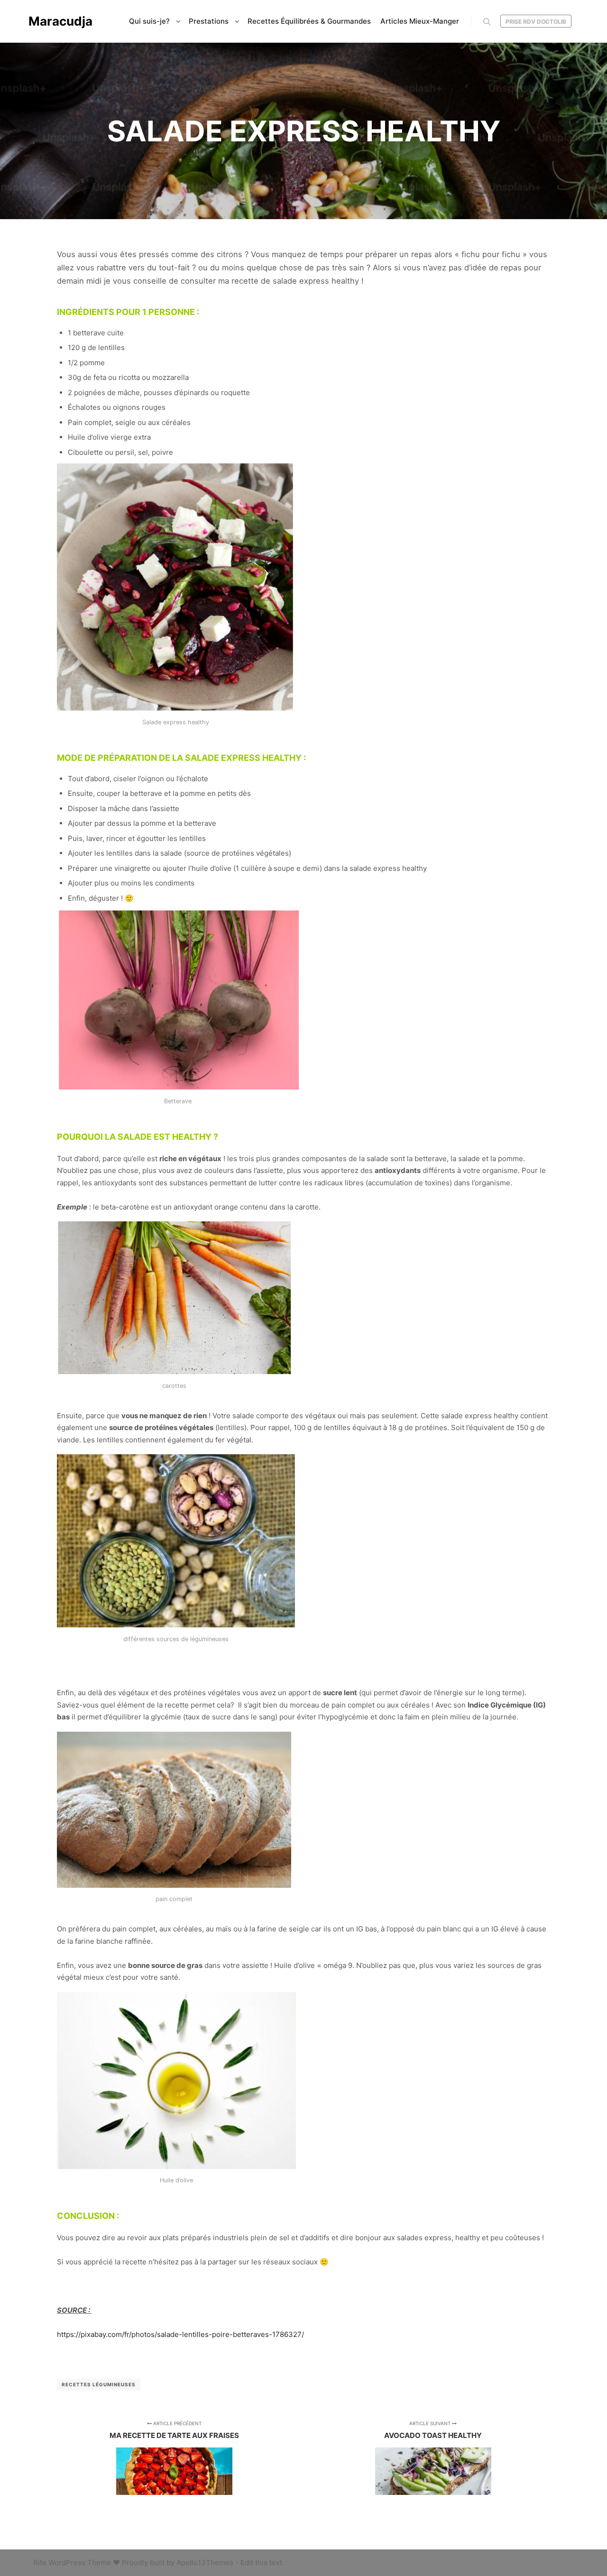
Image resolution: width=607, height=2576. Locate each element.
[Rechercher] (487, 22)
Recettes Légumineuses (99, 2384)
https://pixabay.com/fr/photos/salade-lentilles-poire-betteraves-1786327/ (180, 2334)
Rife (40, 2562)
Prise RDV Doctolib (536, 22)
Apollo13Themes (205, 2562)
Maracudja (60, 21)
